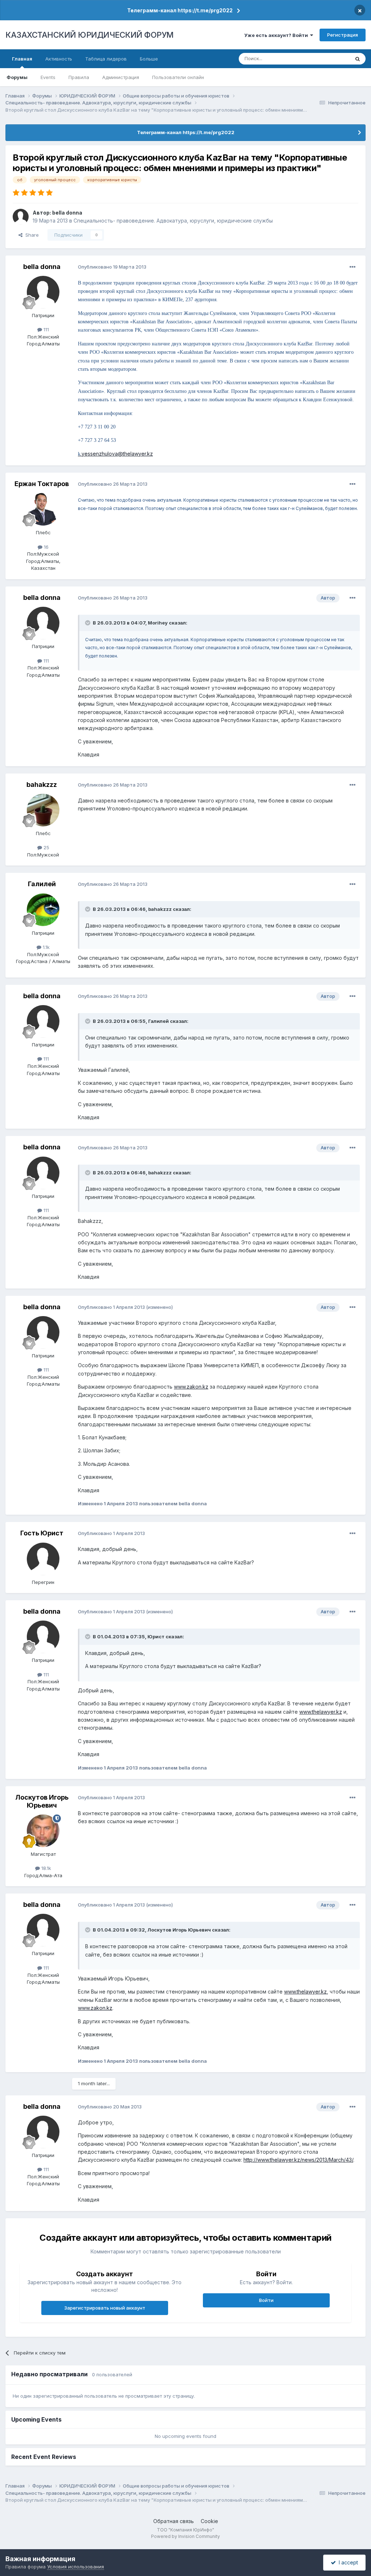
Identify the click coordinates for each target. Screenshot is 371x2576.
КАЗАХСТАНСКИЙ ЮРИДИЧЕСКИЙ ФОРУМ (89, 35)
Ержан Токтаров (42, 484)
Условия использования (76, 2567)
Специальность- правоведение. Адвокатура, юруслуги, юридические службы (173, 221)
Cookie (209, 2521)
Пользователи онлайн (178, 77)
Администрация (121, 77)
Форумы (17, 77)
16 (45, 547)
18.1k (45, 1868)
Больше (149, 59)
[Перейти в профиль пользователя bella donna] (21, 217)
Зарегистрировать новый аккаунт (105, 2308)
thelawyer (134, 454)
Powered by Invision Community (185, 2536)
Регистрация (343, 35)
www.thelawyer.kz (321, 1712)
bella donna (67, 213)
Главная (22, 59)
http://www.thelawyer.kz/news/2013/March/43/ (298, 2160)
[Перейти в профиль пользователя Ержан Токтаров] (43, 509)
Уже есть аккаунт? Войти (277, 35)
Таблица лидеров (106, 59)
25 (46, 847)
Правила (79, 77)
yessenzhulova (100, 454)
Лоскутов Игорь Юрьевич (42, 1801)
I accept (347, 2562)
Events (48, 77)
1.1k (45, 947)
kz (150, 454)
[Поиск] (358, 59)
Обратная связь (174, 2521)
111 (45, 329)
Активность (59, 59)
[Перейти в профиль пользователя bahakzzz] (43, 810)
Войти (266, 2300)
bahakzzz (42, 785)
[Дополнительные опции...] (353, 267)
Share (31, 235)
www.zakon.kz (191, 1387)
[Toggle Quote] (88, 623)
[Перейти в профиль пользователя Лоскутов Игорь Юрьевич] (43, 1831)
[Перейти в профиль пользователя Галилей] (43, 910)
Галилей (42, 884)
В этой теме (327, 59)
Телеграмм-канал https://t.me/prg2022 (180, 10)
